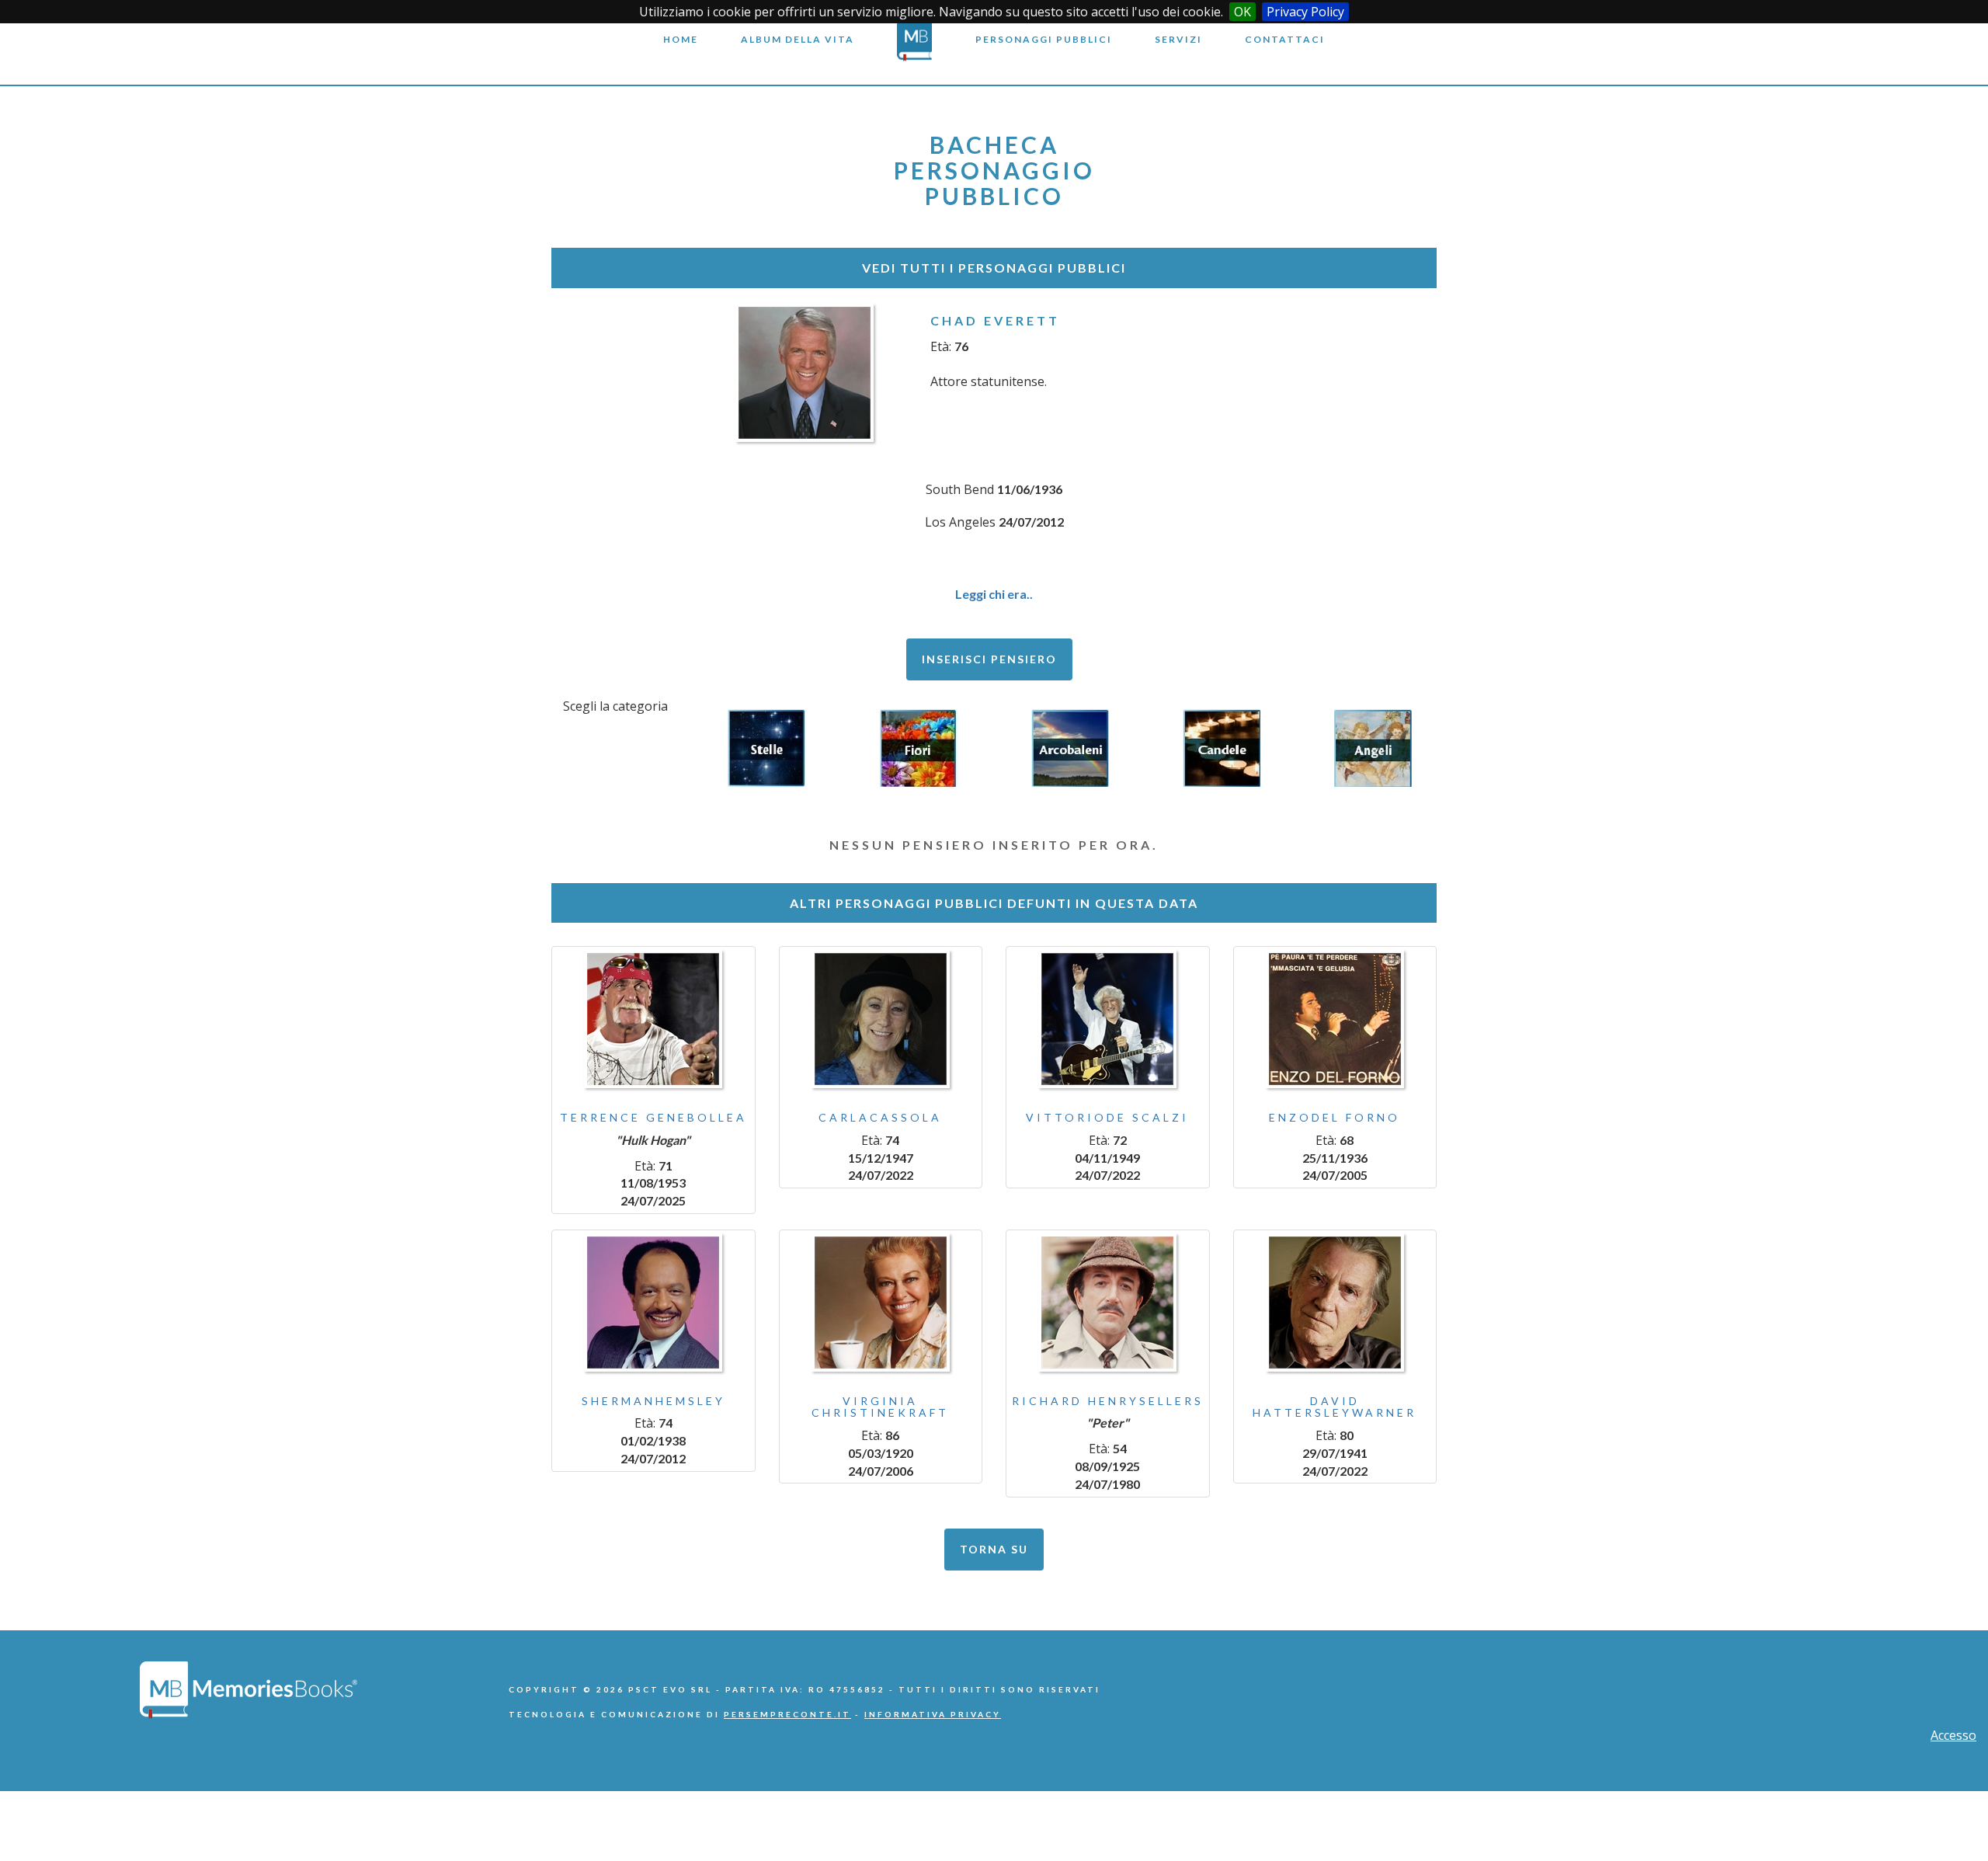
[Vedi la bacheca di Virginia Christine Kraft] (881, 1303)
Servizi (1178, 39)
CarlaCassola (880, 1117)
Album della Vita (798, 39)
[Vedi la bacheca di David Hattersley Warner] (1335, 1303)
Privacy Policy (1305, 12)
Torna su (994, 1549)
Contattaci (1285, 39)
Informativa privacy (933, 1714)
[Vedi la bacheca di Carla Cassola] (881, 1019)
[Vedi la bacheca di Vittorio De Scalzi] (1108, 1019)
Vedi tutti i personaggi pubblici (994, 268)
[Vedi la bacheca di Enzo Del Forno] (1335, 1019)
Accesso (1953, 1735)
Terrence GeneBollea (653, 1117)
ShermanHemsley (653, 1401)
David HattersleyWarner (1335, 1407)
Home (681, 39)
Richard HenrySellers (1108, 1401)
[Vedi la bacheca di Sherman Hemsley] (653, 1303)
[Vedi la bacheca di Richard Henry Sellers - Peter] (1108, 1303)
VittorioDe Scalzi (1107, 1117)
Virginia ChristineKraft (880, 1407)
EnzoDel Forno (1335, 1117)
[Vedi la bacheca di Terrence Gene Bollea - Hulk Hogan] (653, 1019)
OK (1242, 12)
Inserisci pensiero (989, 659)
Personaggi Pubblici (1044, 39)
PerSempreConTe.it (787, 1714)
